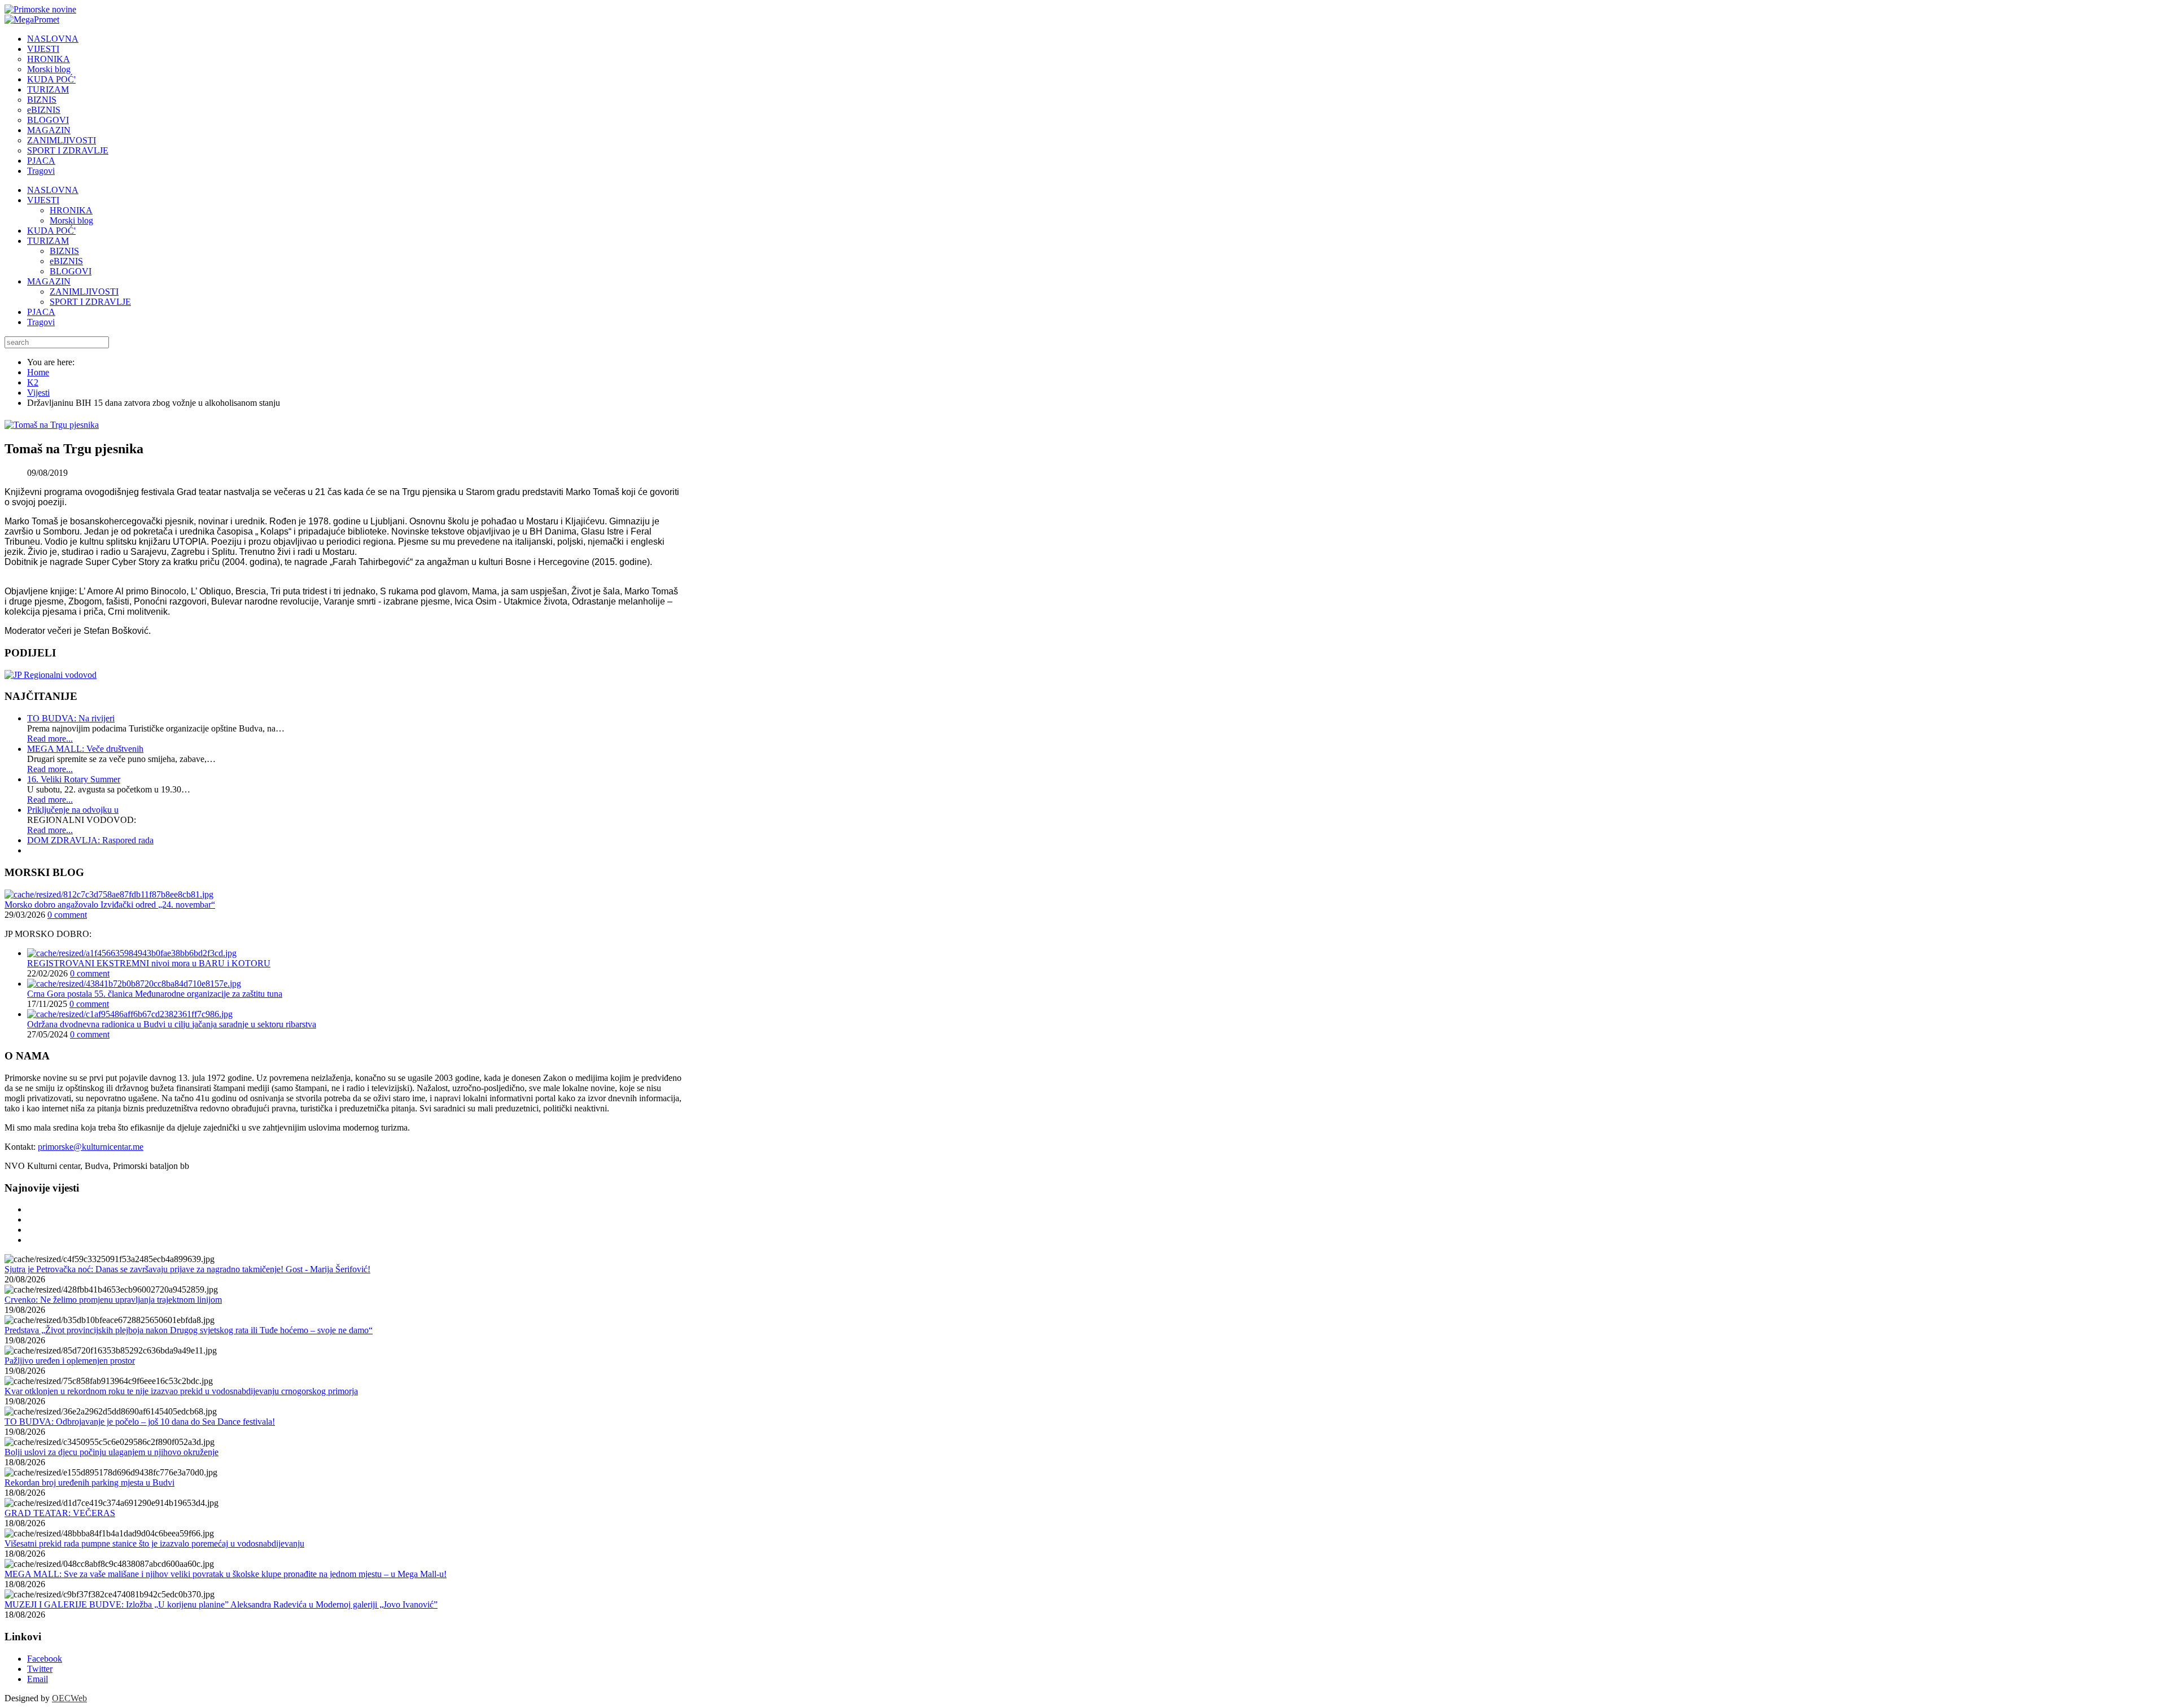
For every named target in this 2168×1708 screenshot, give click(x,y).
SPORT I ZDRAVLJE (90, 302)
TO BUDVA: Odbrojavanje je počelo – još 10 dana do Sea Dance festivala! (140, 1422)
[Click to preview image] (52, 425)
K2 (33, 382)
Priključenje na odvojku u (73, 810)
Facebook (45, 1659)
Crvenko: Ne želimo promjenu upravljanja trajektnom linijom (113, 1300)
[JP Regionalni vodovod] (51, 675)
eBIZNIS (66, 261)
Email (38, 1679)
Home (38, 372)
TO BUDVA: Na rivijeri (71, 718)
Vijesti (38, 393)
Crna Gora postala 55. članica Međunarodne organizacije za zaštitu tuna (155, 994)
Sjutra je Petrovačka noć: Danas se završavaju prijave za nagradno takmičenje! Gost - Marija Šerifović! (187, 1269)
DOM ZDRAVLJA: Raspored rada (90, 840)
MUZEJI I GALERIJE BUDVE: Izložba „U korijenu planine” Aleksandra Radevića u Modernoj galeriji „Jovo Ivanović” (221, 1604)
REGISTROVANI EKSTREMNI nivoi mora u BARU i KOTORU (149, 963)
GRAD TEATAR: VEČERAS (60, 1513)
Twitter (40, 1669)
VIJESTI (43, 200)
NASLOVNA (53, 190)
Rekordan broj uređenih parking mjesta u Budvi (89, 1483)
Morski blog (71, 220)
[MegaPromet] (32, 19)
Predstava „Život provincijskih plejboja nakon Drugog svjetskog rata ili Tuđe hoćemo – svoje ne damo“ (189, 1330)
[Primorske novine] (40, 9)
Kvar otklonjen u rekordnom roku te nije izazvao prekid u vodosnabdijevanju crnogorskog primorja (181, 1391)
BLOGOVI (71, 271)
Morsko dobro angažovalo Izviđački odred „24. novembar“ (110, 905)
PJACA (41, 312)
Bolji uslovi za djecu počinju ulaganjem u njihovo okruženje (112, 1452)
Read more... (50, 739)
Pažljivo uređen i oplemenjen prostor (70, 1361)
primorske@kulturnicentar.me (91, 1147)
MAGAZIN (49, 281)
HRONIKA (71, 210)
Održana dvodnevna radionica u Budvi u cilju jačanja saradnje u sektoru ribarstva (172, 1024)
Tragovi (41, 322)
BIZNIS (64, 251)
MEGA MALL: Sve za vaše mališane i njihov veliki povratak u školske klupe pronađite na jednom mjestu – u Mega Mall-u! (226, 1574)
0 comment (67, 915)
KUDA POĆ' (51, 231)
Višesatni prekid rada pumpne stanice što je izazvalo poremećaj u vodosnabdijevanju (154, 1543)
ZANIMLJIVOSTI (84, 292)
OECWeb (69, 1698)
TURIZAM (48, 241)
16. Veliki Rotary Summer (74, 779)
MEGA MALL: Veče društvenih (85, 749)
